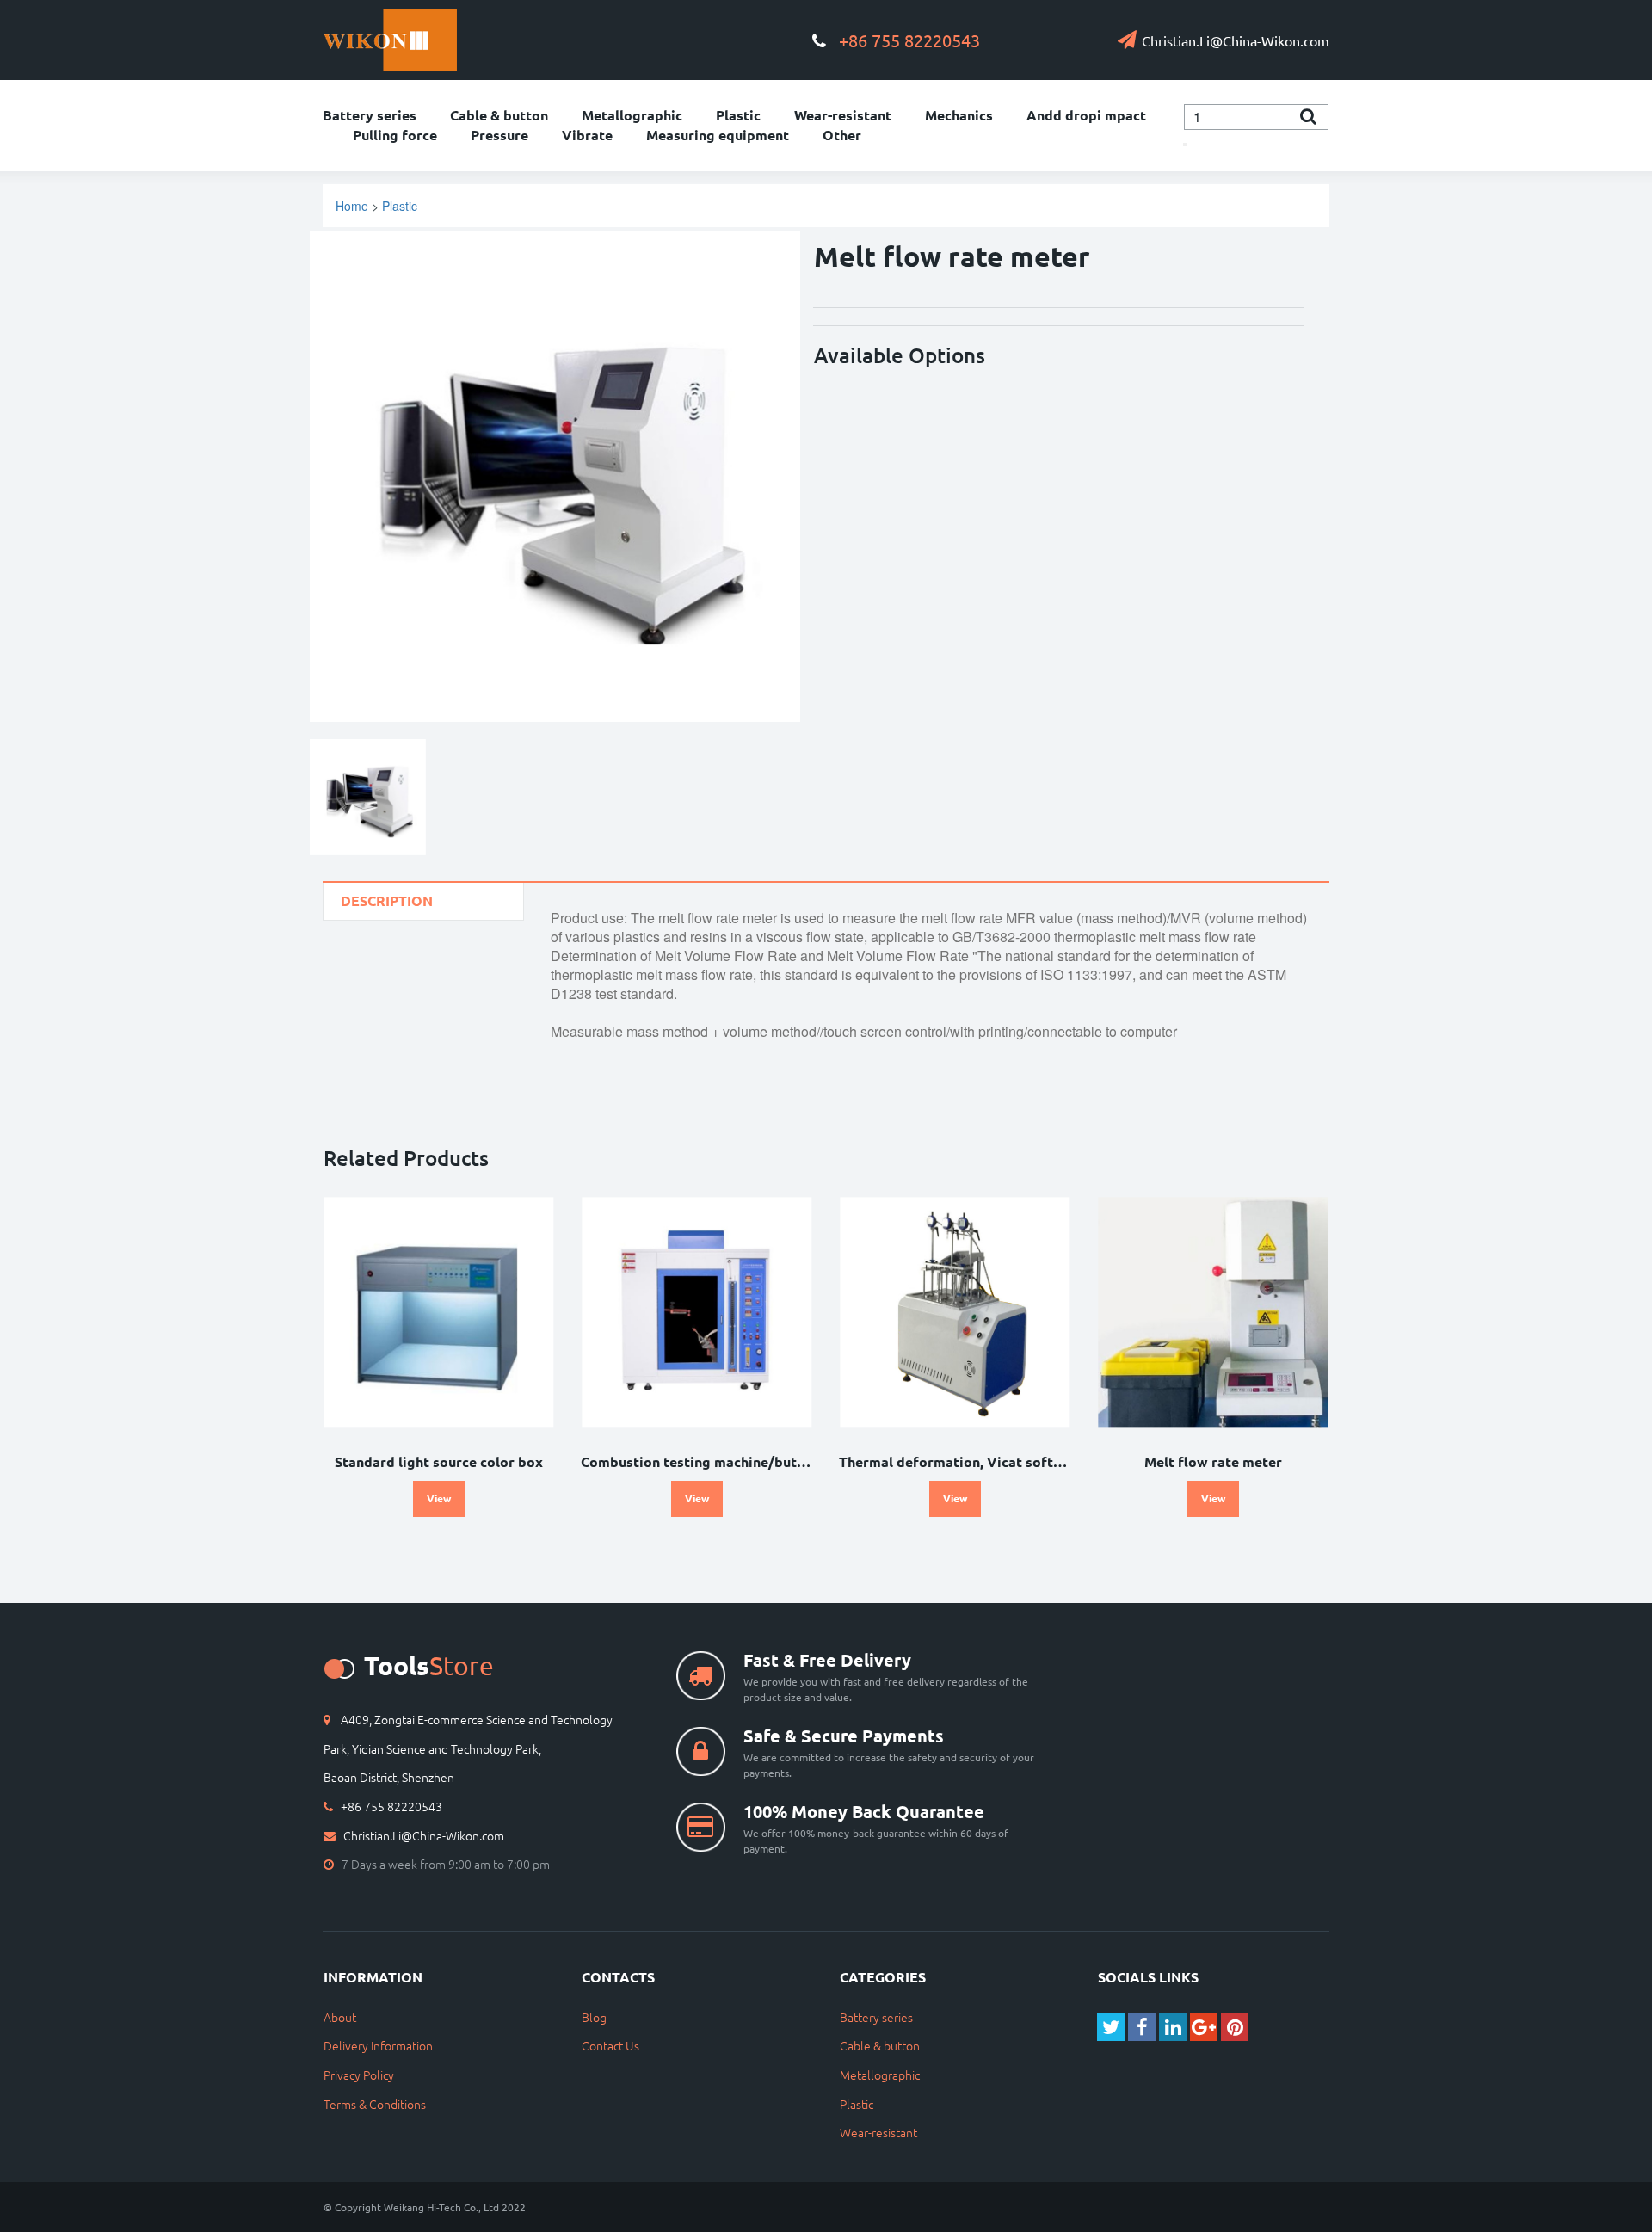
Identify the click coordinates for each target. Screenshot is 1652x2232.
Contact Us (610, 2045)
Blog (594, 2017)
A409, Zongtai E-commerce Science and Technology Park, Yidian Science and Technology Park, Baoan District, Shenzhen (469, 1748)
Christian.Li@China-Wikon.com (424, 1835)
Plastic (738, 115)
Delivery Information (378, 2045)
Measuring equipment (718, 135)
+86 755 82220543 (912, 40)
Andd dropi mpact (1086, 115)
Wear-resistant (843, 115)
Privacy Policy (359, 2075)
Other (842, 135)
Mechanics (959, 115)
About (340, 2017)
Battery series (370, 115)
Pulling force (395, 135)
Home (352, 206)
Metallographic (632, 115)
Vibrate (587, 135)
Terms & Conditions (375, 2104)
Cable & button (499, 115)
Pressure (499, 135)
